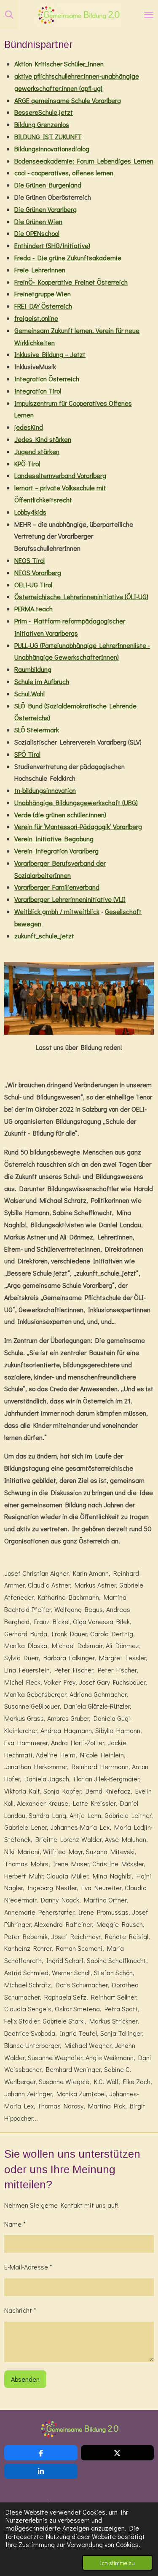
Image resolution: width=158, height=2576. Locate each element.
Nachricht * (20, 2310)
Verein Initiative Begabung (54, 839)
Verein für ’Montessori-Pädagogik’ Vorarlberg (78, 826)
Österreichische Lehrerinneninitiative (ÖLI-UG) (81, 596)
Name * (15, 2224)
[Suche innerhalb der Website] (9, 15)
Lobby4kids (30, 512)
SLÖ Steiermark (37, 730)
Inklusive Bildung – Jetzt (50, 354)
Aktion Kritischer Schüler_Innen (59, 64)
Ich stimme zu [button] (117, 2563)
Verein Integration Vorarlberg (56, 851)
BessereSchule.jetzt (44, 112)
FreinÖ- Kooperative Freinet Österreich (71, 282)
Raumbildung (33, 669)
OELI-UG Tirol (33, 585)
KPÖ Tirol (27, 464)
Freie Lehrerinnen (40, 270)
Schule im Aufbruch (42, 681)
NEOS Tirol (29, 560)
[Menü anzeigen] (149, 15)
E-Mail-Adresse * (28, 2267)
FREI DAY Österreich (43, 306)
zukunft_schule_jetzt (44, 936)
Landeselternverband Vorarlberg (60, 475)
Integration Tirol (38, 391)
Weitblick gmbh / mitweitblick (57, 911)
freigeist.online (36, 318)
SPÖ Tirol (27, 754)
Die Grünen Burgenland (48, 185)
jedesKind (29, 427)
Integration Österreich (47, 379)
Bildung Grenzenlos (42, 124)
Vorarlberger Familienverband (57, 887)
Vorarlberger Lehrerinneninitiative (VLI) (70, 899)
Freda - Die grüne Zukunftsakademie (68, 258)
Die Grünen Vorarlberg (46, 209)
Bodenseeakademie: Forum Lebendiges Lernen (84, 161)
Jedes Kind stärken (43, 439)
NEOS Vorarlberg (38, 572)
